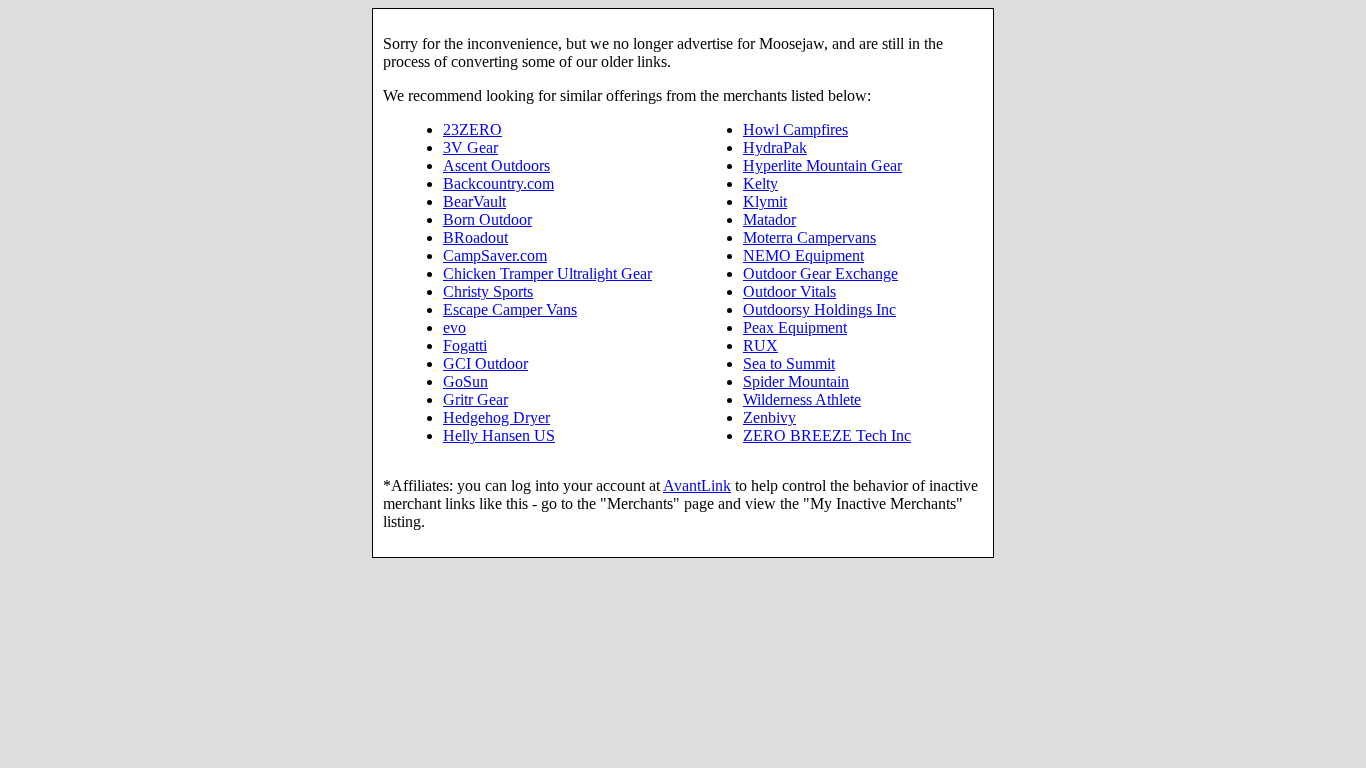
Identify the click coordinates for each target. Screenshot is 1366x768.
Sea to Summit (789, 363)
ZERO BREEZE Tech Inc (827, 435)
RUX (760, 345)
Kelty (760, 183)
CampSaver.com (495, 255)
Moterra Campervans (809, 237)
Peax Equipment (795, 327)
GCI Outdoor (485, 363)
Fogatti (465, 345)
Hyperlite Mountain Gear (822, 165)
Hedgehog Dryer (496, 417)
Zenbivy (769, 417)
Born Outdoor (487, 219)
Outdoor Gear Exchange (820, 273)
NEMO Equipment (803, 255)
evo (454, 327)
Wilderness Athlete (802, 399)
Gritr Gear (475, 399)
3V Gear (470, 147)
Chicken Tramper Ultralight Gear (547, 273)
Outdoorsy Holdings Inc (819, 309)
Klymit (765, 201)
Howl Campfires (795, 129)
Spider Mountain (796, 381)
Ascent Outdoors (496, 165)
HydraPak (775, 147)
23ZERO (472, 129)
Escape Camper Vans (510, 309)
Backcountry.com (498, 183)
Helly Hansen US (499, 435)
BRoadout (475, 237)
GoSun (465, 381)
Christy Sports (488, 291)
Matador (769, 219)
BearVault (474, 201)
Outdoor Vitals (789, 291)
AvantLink (697, 485)
